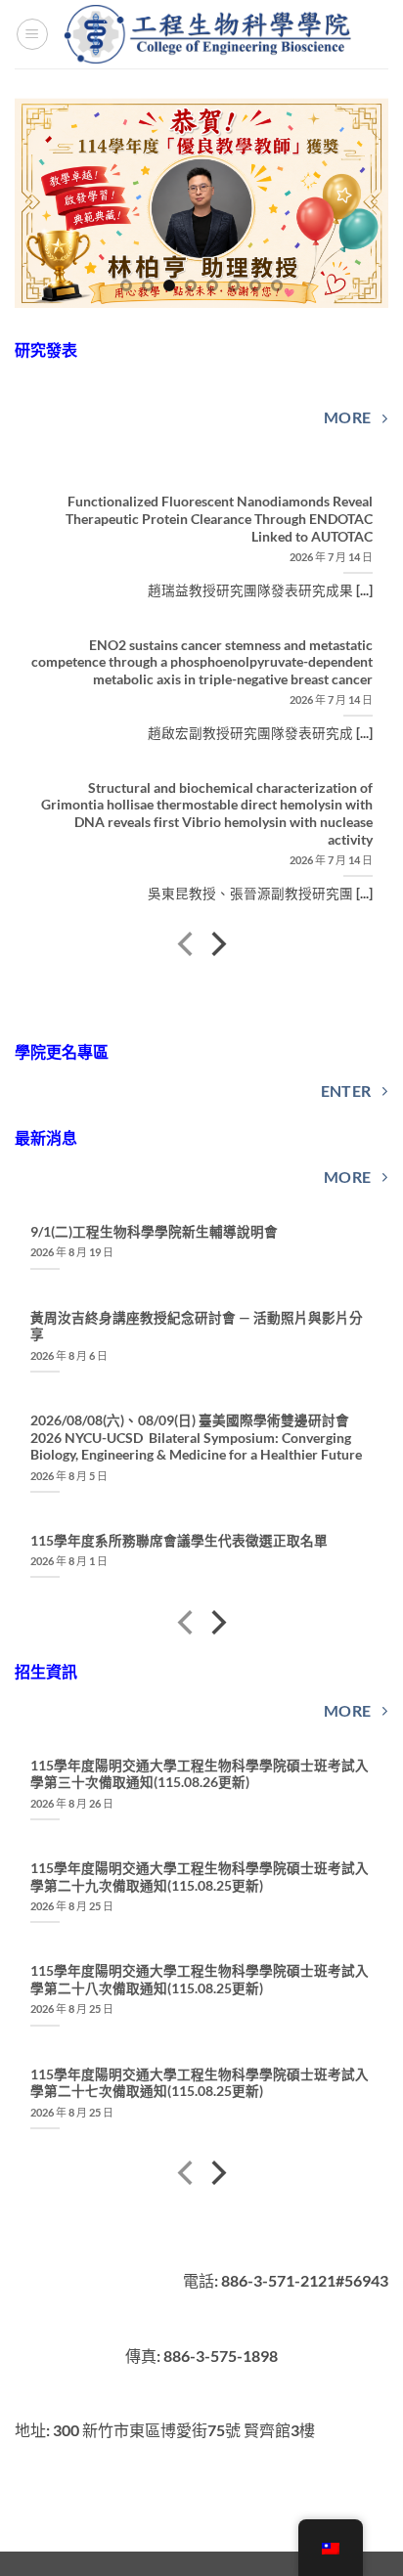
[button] (32, 34)
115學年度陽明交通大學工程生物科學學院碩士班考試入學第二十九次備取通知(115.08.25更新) (200, 1877)
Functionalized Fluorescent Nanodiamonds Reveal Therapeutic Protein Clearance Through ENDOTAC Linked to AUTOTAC (219, 519)
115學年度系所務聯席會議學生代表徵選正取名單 (179, 1541)
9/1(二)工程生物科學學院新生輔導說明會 (154, 1232)
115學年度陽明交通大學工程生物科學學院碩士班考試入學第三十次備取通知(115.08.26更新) (200, 1774)
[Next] (217, 947)
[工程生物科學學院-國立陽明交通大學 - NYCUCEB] (210, 34)
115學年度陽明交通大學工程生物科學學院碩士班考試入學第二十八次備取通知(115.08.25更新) (200, 1980)
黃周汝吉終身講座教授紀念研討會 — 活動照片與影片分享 (197, 1327)
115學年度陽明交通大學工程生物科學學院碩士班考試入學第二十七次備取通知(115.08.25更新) (200, 2083)
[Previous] (187, 947)
